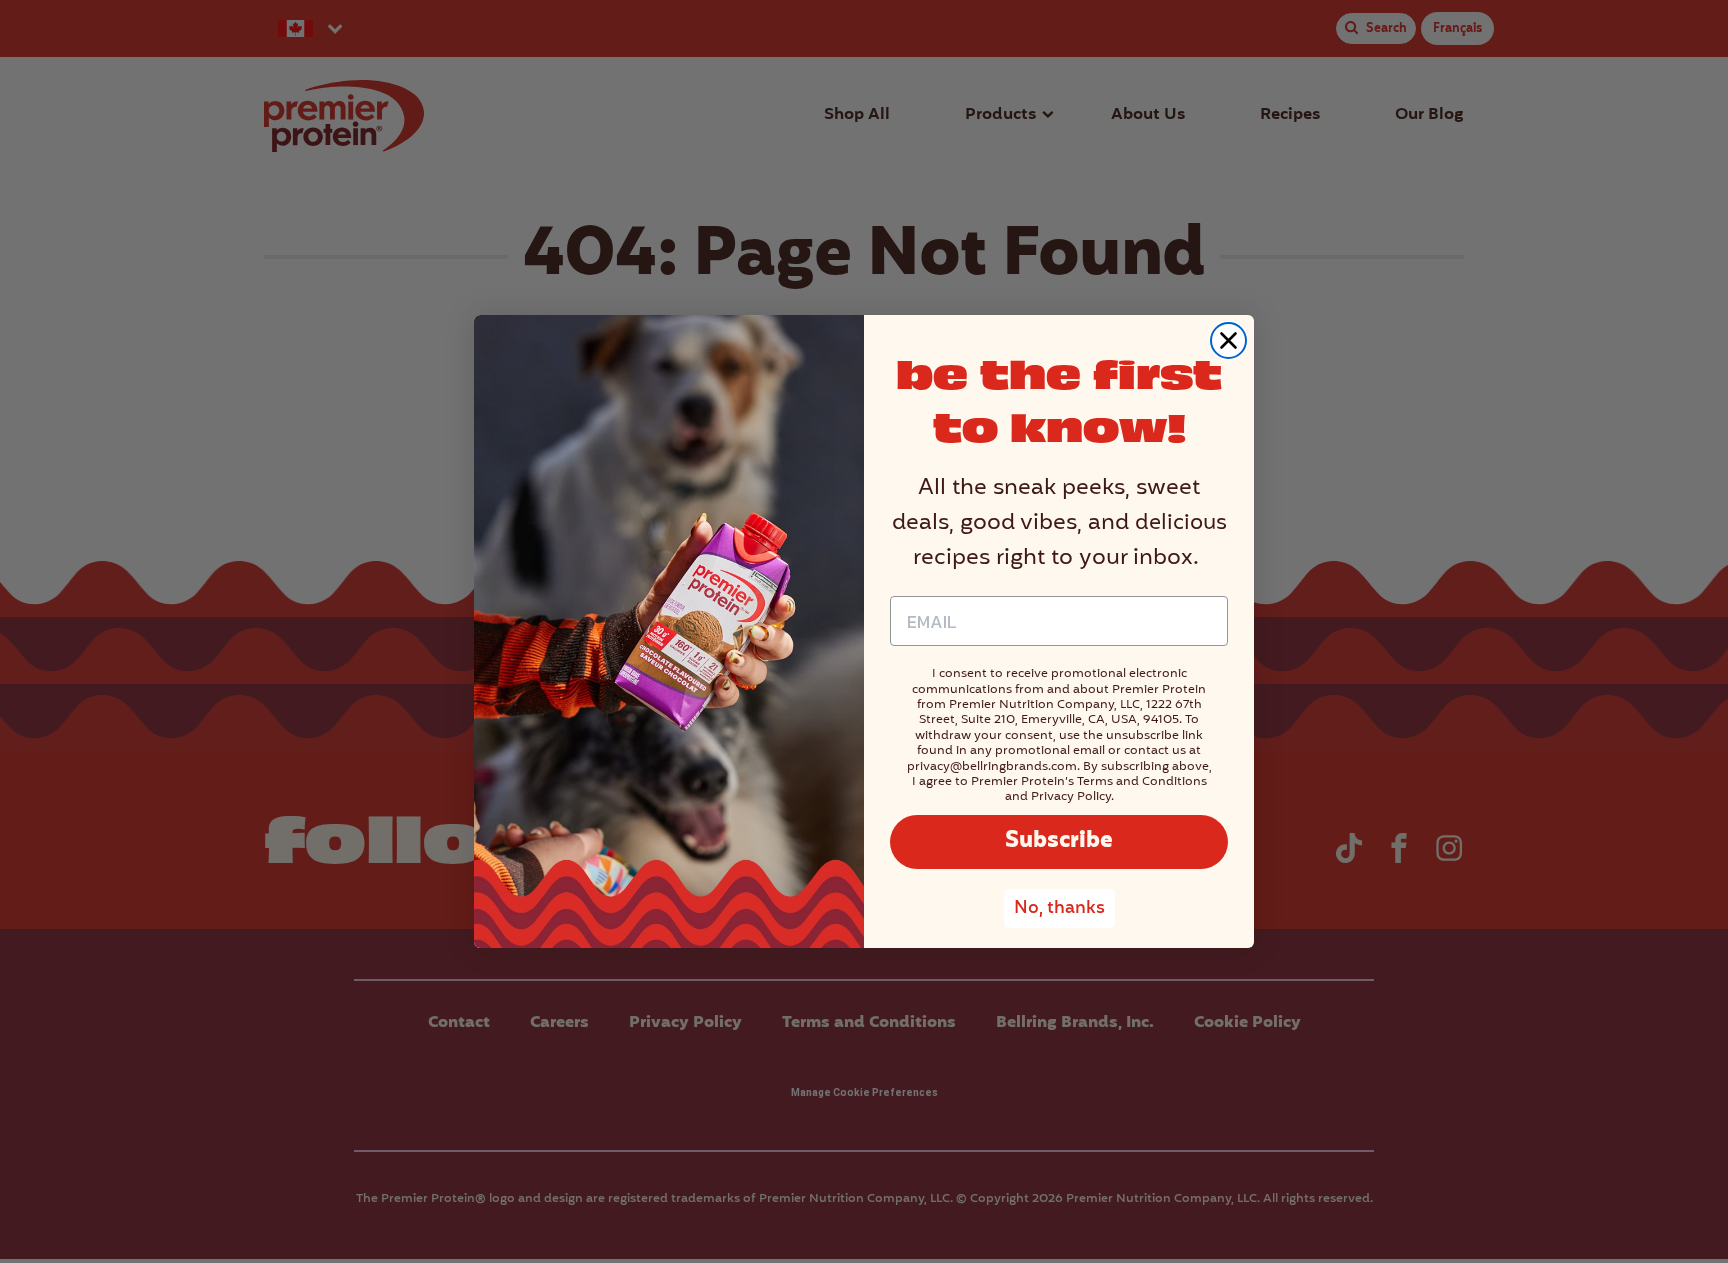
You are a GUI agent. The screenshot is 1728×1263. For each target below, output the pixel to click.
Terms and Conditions (1142, 781)
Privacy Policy (1071, 796)
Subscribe (1059, 841)
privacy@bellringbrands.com (992, 766)
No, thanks (1059, 908)
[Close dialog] (1228, 340)
